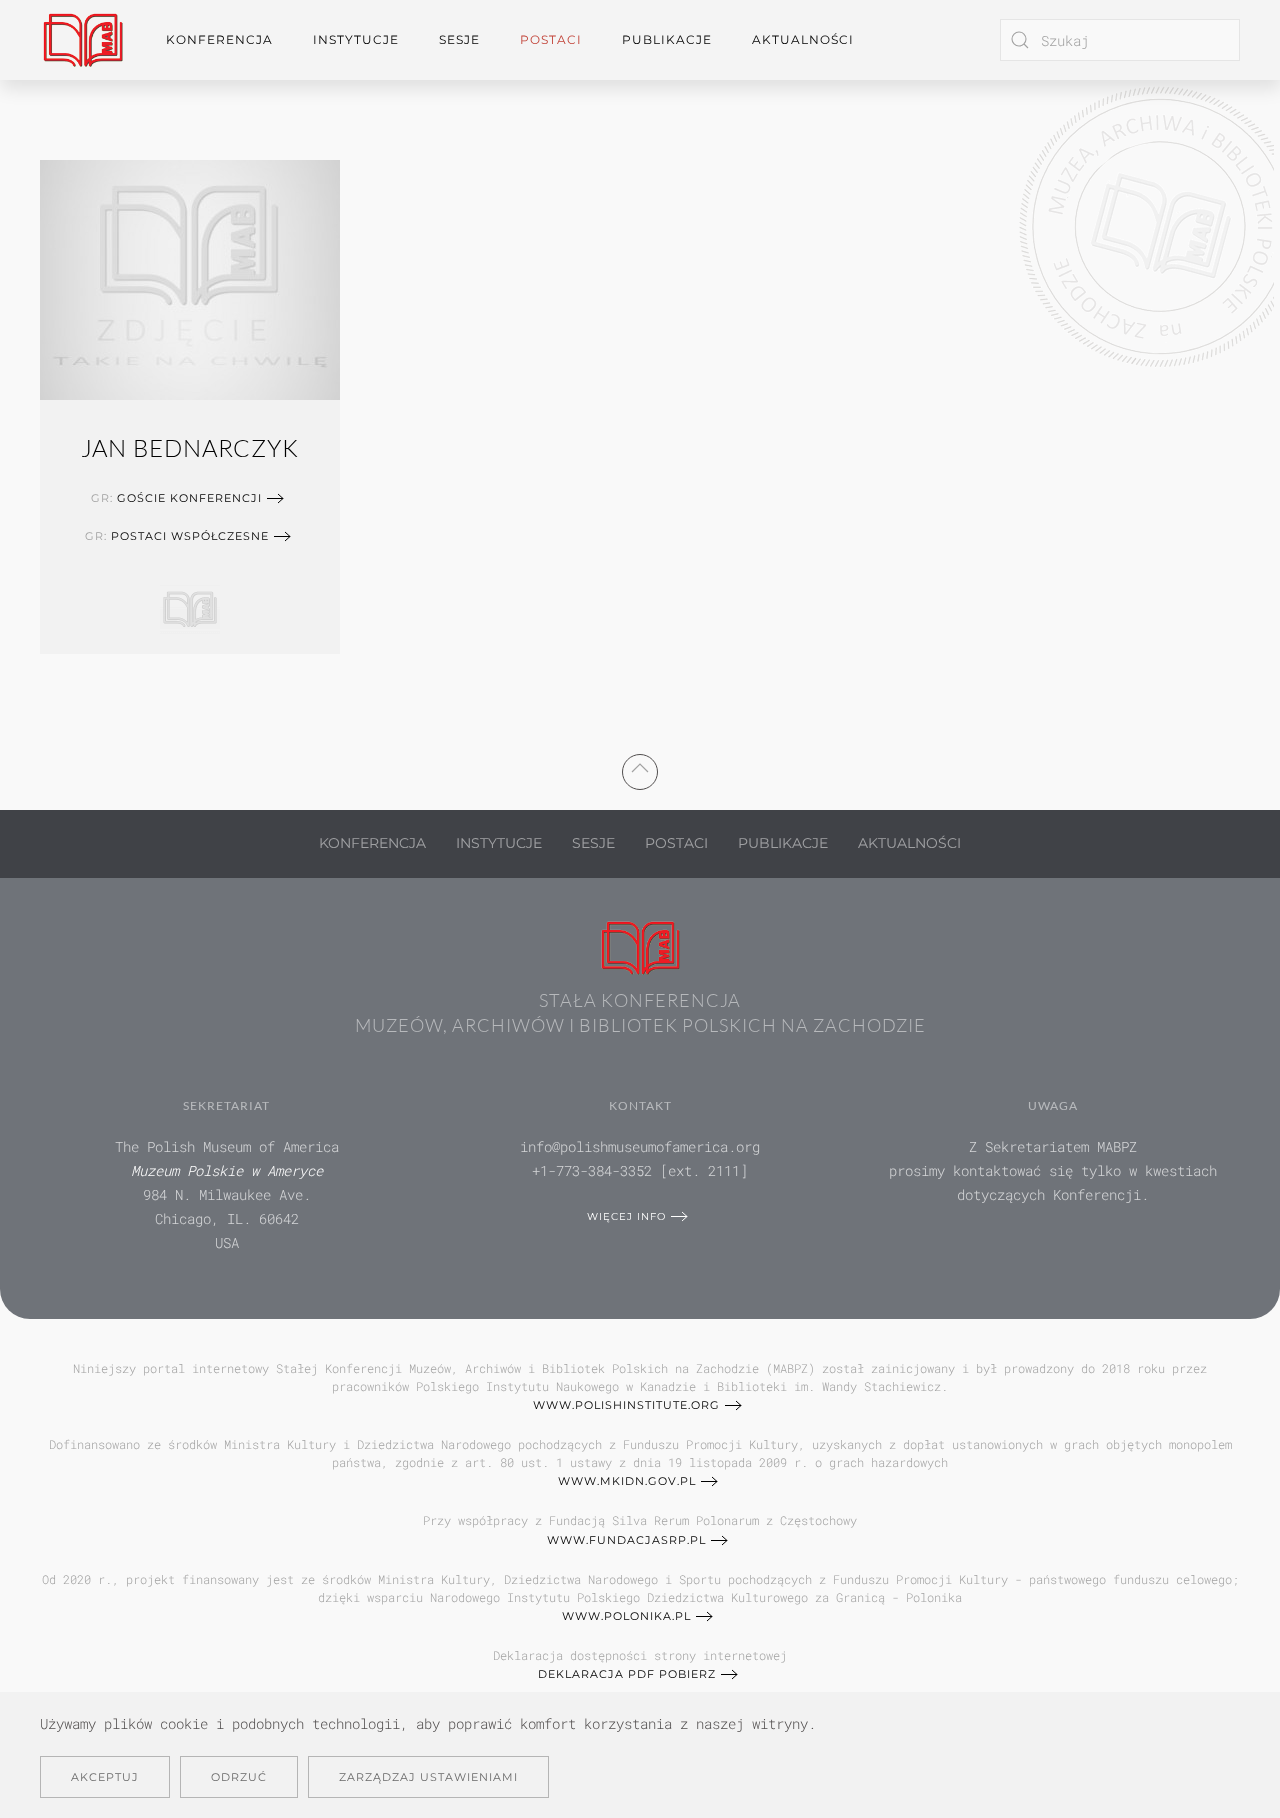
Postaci (676, 843)
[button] (640, 768)
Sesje (593, 843)
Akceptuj (105, 1777)
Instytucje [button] (356, 39)
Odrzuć (239, 1777)
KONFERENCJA (372, 843)
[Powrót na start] (83, 40)
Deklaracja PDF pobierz (627, 1674)
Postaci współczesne (190, 536)
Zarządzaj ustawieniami (428, 1777)
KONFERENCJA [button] (219, 39)
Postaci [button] (551, 39)
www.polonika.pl (626, 1616)
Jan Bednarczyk (190, 448)
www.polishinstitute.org (626, 1405)
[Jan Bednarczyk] (190, 277)
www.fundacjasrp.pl (626, 1540)
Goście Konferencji (189, 498)
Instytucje (499, 843)
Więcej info (626, 1216)
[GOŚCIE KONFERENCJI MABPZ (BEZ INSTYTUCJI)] (190, 605)
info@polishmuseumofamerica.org (640, 1146)
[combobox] (1120, 40)
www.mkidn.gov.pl (627, 1481)
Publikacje (667, 39)
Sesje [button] (459, 39)
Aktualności (803, 39)
